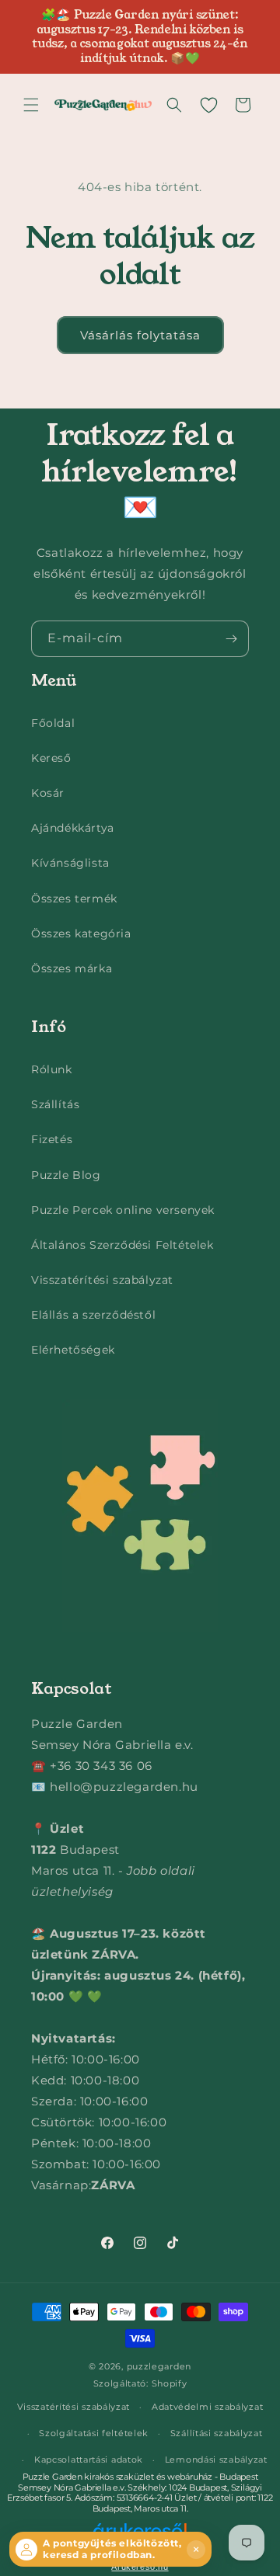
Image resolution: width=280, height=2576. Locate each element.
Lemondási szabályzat (216, 2460)
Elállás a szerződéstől (93, 1315)
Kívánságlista (70, 863)
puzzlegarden (159, 2366)
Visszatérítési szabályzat (102, 1280)
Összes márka (72, 968)
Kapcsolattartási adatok (89, 2460)
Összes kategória (81, 933)
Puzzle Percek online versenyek (123, 1210)
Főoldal (53, 723)
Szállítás (55, 1104)
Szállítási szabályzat (217, 2433)
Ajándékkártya (73, 828)
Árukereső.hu (140, 2567)
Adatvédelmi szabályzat (207, 2407)
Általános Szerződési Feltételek (122, 1245)
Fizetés (52, 1139)
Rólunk (52, 1069)
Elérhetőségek (73, 1350)
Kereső (51, 758)
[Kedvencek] (208, 105)
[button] (31, 105)
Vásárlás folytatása (140, 335)
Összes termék (74, 899)
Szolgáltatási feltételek (94, 2433)
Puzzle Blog (66, 1175)
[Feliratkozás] (231, 639)
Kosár (48, 793)
